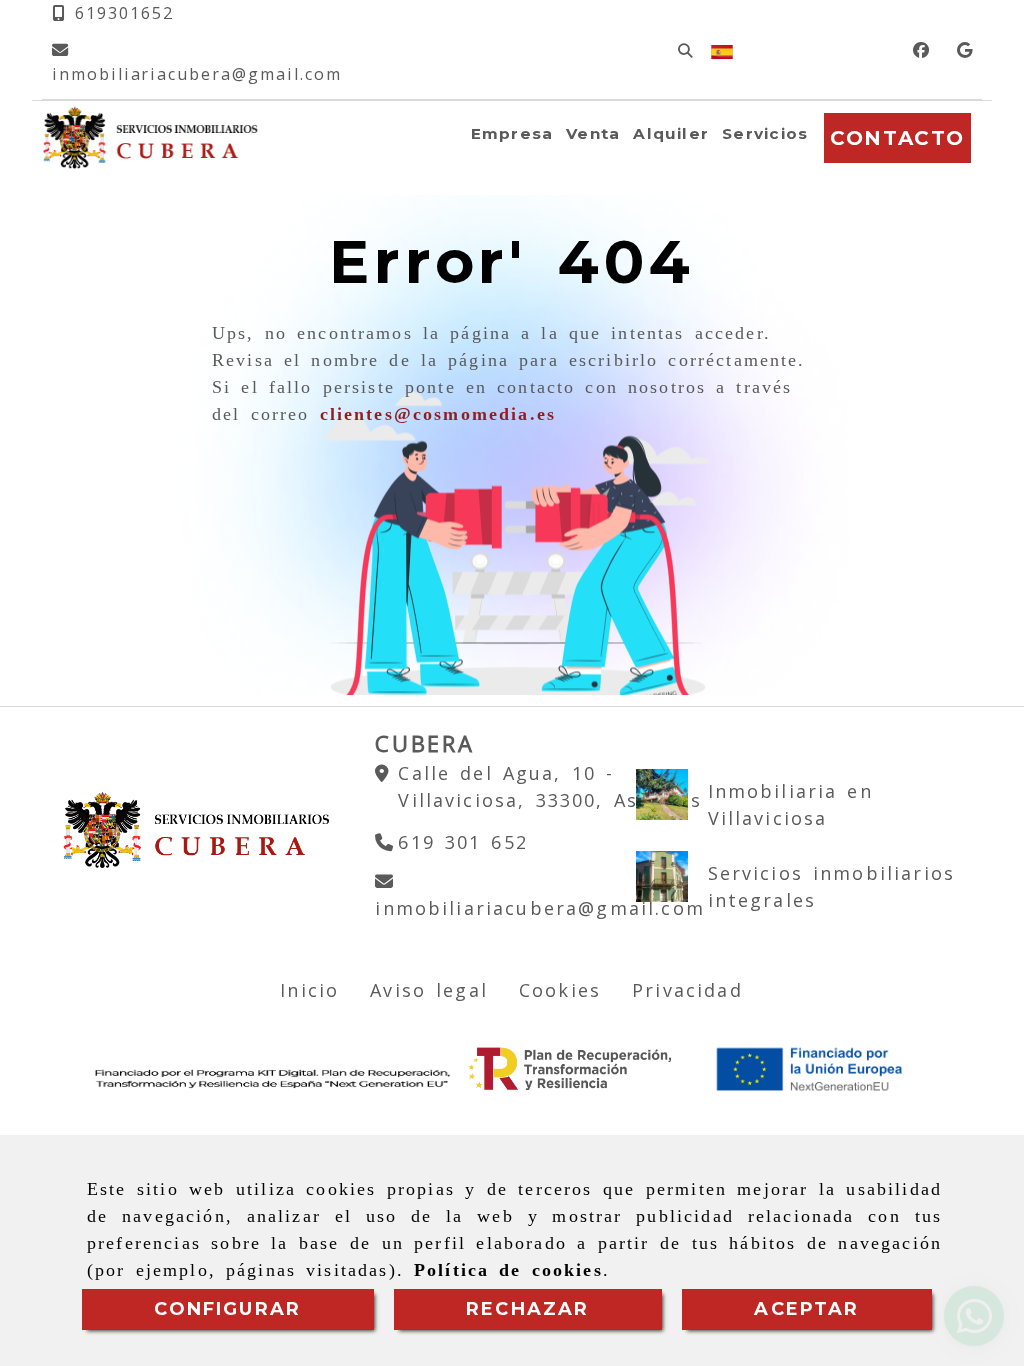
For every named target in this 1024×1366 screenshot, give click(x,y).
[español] (722, 50)
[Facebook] (921, 50)
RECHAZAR (527, 1309)
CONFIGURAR (227, 1309)
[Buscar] (685, 50)
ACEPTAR (806, 1309)
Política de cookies (508, 1270)
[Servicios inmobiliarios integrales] (661, 876)
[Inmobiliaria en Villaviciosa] (661, 794)
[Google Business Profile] (964, 50)
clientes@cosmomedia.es (438, 414)
